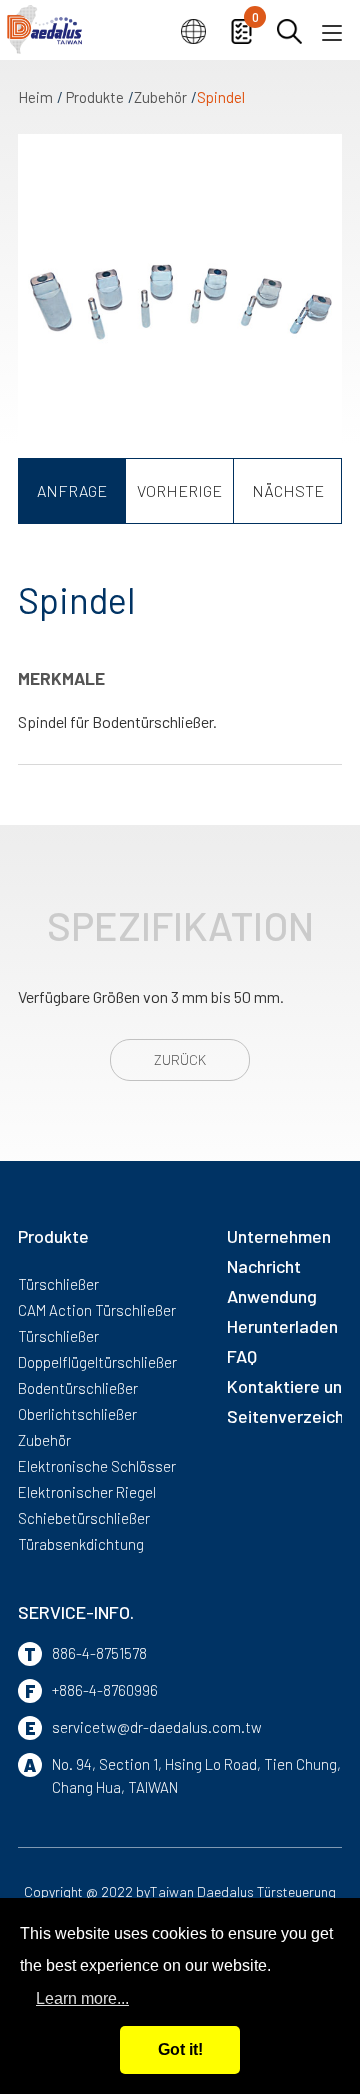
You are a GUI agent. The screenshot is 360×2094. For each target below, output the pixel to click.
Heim (35, 97)
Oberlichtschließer (77, 1414)
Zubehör (160, 97)
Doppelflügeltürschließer (97, 1362)
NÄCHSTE (288, 490)
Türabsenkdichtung (81, 1544)
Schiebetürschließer (84, 1518)
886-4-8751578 (99, 1653)
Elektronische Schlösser (97, 1466)
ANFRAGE (72, 490)
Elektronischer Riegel (87, 1492)
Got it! (180, 2049)
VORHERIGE (179, 490)
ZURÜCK (180, 1059)
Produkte (95, 97)
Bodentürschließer (78, 1388)
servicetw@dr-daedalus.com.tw (157, 1727)
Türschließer (58, 1284)
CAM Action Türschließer (97, 1310)
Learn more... (82, 1998)
